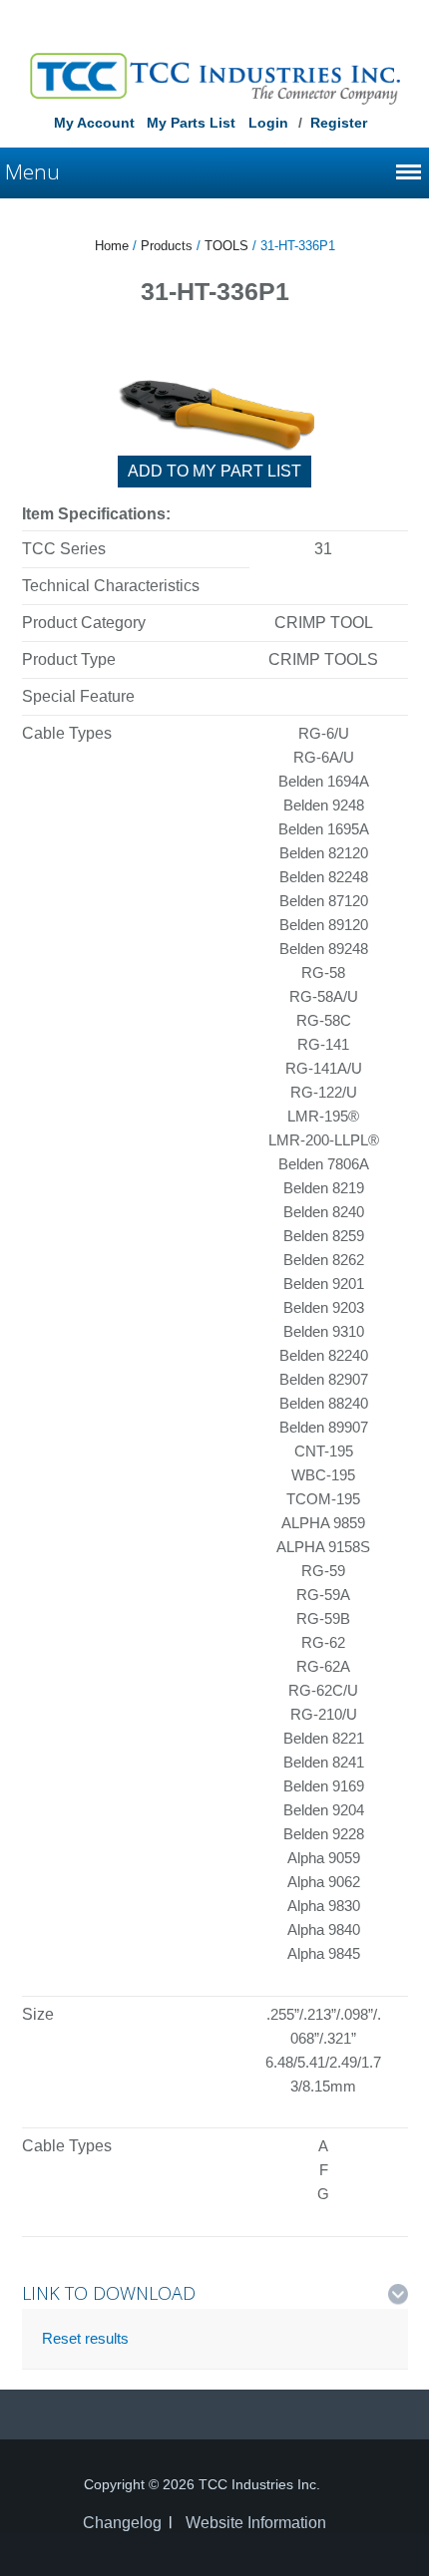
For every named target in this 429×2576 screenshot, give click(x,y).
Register (339, 123)
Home (112, 246)
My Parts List (191, 123)
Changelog (122, 2523)
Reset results (85, 2338)
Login (268, 123)
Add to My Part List (214, 471)
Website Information (256, 2523)
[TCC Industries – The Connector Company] (215, 78)
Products (167, 246)
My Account (94, 123)
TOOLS (226, 246)
